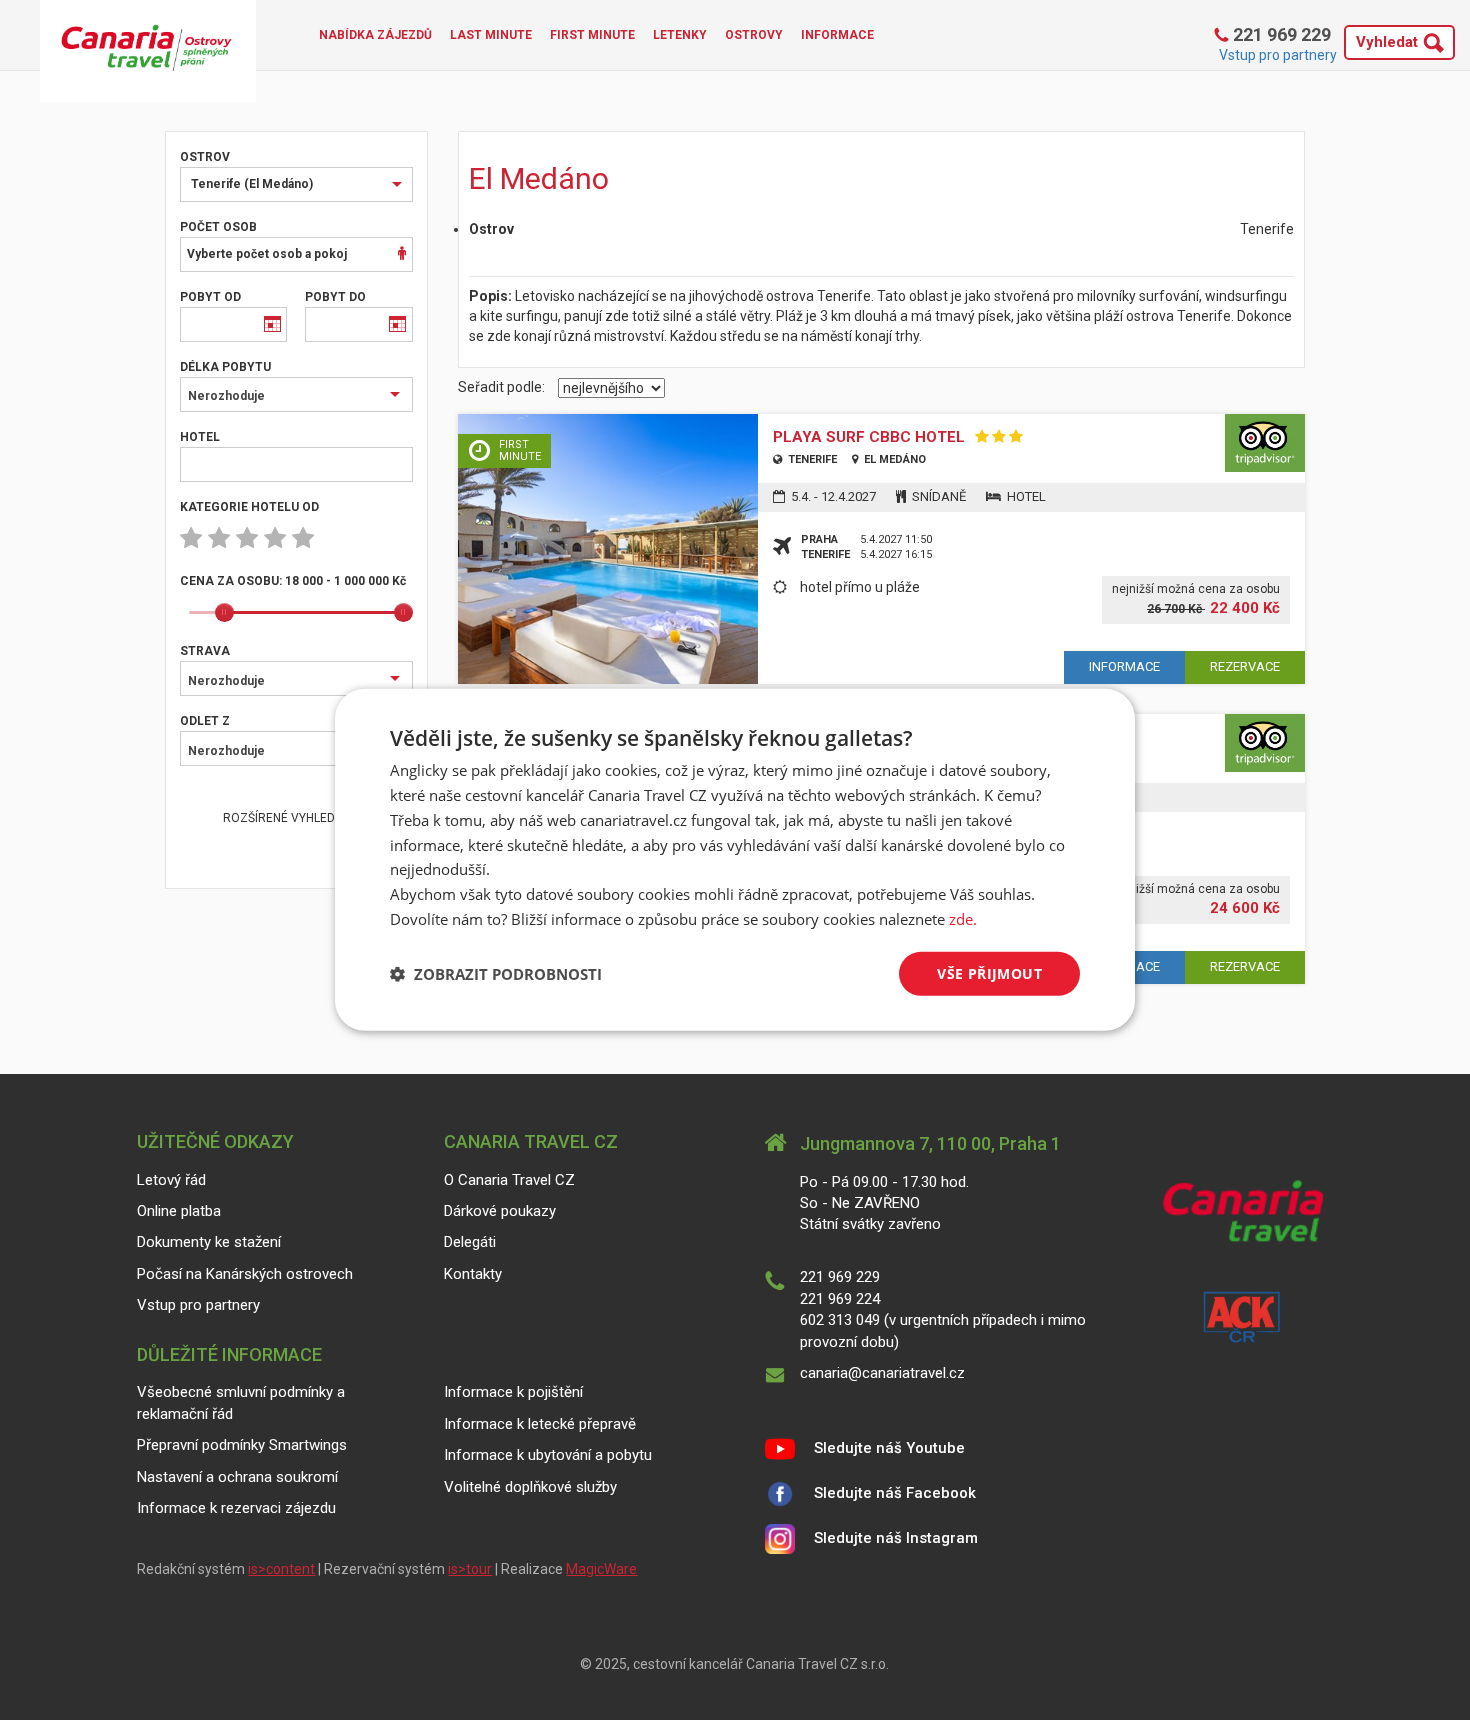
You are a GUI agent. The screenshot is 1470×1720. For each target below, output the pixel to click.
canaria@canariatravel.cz (882, 1373)
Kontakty (473, 1274)
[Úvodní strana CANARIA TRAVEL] (148, 51)
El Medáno (893, 459)
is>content (281, 1569)
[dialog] (735, 860)
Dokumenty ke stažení (209, 1242)
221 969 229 (1280, 34)
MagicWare (601, 1569)
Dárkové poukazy (500, 1211)
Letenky (680, 35)
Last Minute (491, 35)
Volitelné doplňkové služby (530, 1487)
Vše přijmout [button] (989, 972)
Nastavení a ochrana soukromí (237, 1477)
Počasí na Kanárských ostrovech (245, 1274)
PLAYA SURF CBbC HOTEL (869, 437)
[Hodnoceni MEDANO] (1265, 743)
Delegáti (470, 1242)
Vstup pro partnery (1278, 55)
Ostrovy (754, 35)
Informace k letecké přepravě (540, 1424)
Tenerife (811, 459)
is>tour (470, 1569)
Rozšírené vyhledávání (296, 818)
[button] (496, 974)
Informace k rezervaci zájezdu (236, 1508)
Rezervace (1245, 666)
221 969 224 (840, 1299)
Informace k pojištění (513, 1392)
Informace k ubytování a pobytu (548, 1455)
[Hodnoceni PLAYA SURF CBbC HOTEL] (1265, 443)
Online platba (179, 1211)
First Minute (592, 35)
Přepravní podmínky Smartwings (242, 1445)
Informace (837, 35)
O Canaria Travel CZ (509, 1180)
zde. (963, 919)
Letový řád (171, 1180)
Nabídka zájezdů (375, 35)
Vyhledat (1387, 42)
